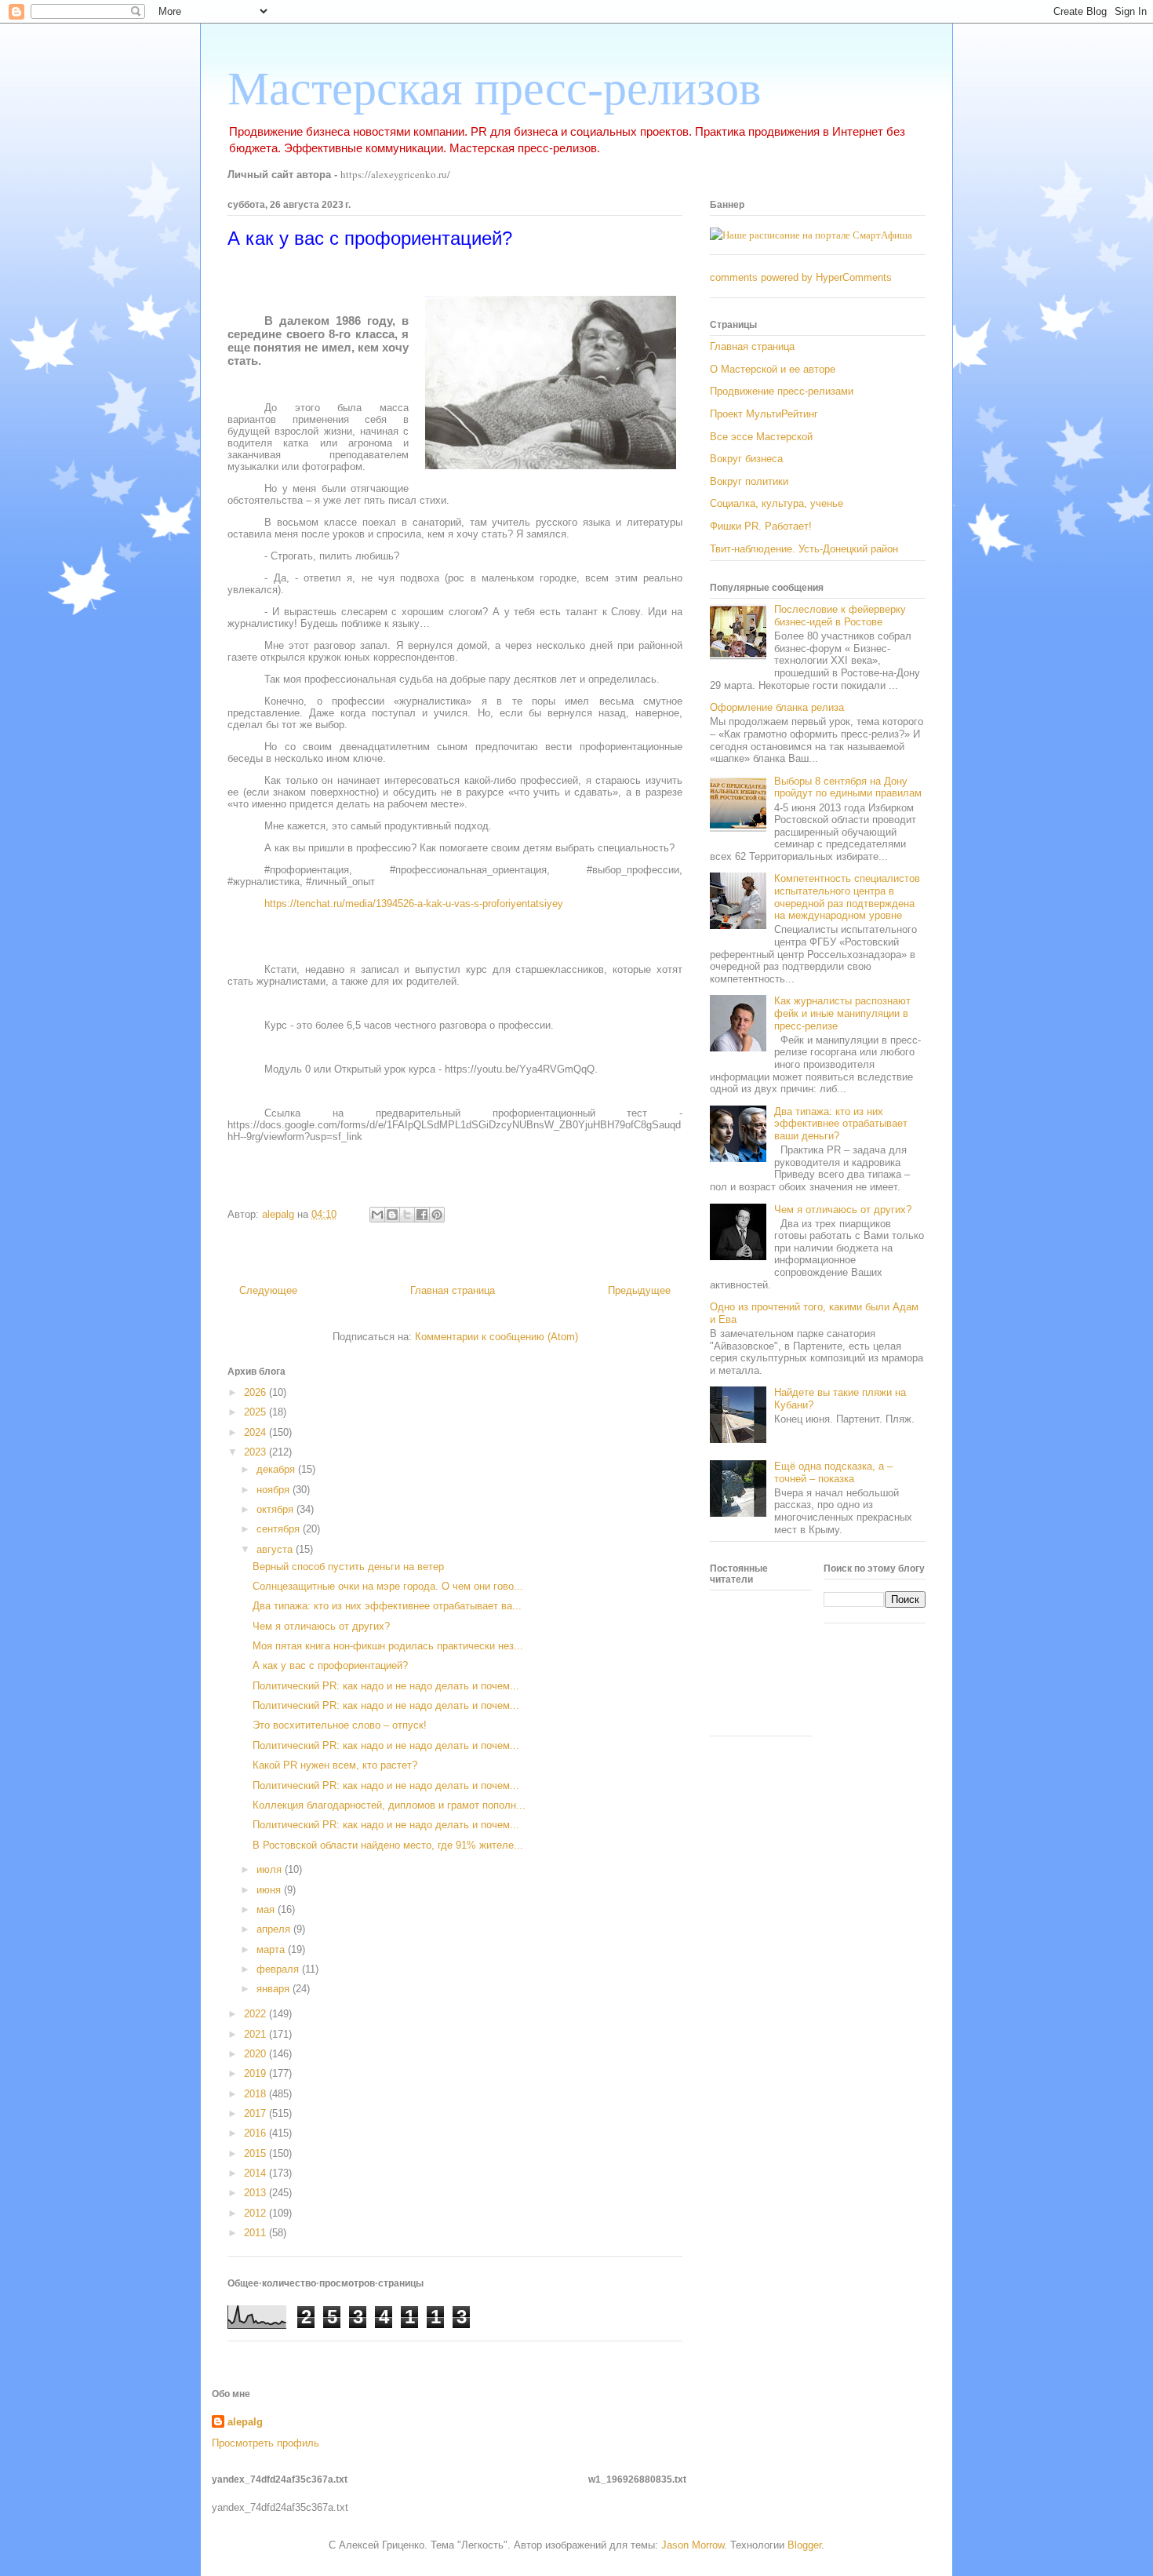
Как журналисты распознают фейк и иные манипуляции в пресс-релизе (842, 1013)
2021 (256, 2034)
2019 (256, 2073)
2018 (256, 2094)
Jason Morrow (693, 2545)
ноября (275, 1490)
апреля (275, 1929)
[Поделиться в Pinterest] (437, 1215)
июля (271, 1869)
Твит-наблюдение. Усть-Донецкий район (804, 549)
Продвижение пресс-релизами (782, 391)
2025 (256, 1412)
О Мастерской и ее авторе (773, 369)
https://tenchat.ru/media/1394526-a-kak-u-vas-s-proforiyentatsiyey (414, 904)
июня (270, 1890)
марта (272, 1949)
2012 (256, 2213)
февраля (279, 1969)
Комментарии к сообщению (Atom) (496, 1337)
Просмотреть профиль (266, 2443)
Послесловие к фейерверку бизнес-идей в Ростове (840, 616)
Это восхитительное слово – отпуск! (340, 1725)
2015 (256, 2153)
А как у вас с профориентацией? (330, 1665)
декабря (277, 1469)
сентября (280, 1529)
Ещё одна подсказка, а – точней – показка (833, 1472)
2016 (256, 2133)
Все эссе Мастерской (761, 437)
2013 (256, 2193)
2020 (256, 2054)
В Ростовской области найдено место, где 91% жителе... (388, 1845)
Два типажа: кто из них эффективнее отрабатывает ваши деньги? (841, 1124)
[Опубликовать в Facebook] (422, 1215)
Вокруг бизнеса (746, 459)
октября (276, 1509)
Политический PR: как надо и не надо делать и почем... (386, 1686)
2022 (256, 2014)
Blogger (804, 2545)
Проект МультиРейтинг (764, 414)
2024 (256, 1432)
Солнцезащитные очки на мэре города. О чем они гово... (388, 1586)
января (275, 1989)
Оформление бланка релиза (777, 707)
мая (267, 1909)
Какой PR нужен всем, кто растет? (335, 1765)
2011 (256, 2233)
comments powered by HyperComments (801, 277)
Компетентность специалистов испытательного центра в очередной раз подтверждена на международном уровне (847, 897)
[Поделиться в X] (407, 1215)
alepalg (245, 2422)
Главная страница (453, 1290)
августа (276, 1549)
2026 (256, 1392)
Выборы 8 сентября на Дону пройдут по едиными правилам (848, 787)
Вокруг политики (749, 481)
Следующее (268, 1290)
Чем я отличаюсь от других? (321, 1626)
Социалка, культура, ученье (777, 503)
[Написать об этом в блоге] (392, 1215)
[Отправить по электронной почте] (377, 1215)
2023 (256, 1452)
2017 (256, 2113)
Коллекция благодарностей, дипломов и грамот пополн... (389, 1805)
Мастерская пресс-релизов (494, 89)
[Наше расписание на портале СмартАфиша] (811, 235)
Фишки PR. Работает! (761, 526)
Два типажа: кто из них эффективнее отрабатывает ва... (387, 1606)
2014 (256, 2173)
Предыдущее (639, 1290)
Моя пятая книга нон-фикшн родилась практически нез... (388, 1646)
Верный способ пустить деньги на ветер (348, 1567)
